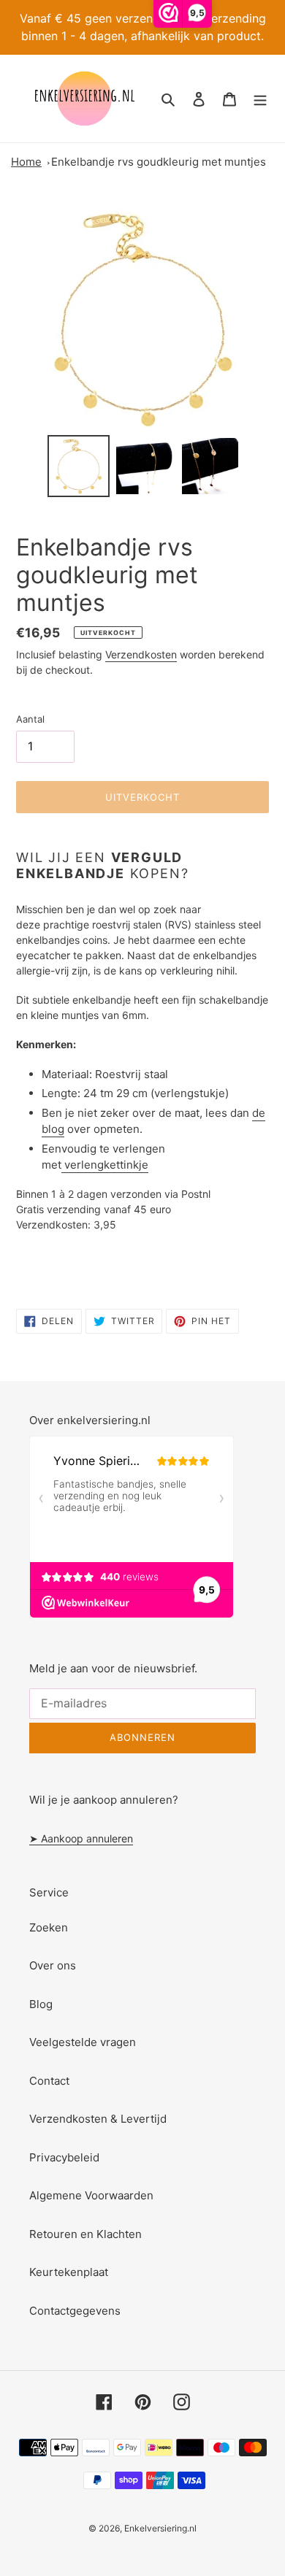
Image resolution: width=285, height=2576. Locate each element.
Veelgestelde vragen (83, 2042)
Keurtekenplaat (69, 2272)
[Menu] (260, 99)
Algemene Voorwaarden (91, 2195)
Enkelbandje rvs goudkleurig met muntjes (159, 162)
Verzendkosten (141, 654)
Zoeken (49, 1927)
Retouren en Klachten (85, 2234)
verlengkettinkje (106, 1165)
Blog (41, 2004)
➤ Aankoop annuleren (81, 1838)
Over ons (53, 1965)
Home (26, 162)
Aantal (30, 719)
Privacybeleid (64, 2157)
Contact (49, 2081)
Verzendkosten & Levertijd (98, 2119)
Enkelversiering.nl (160, 2528)
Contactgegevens (75, 2311)
